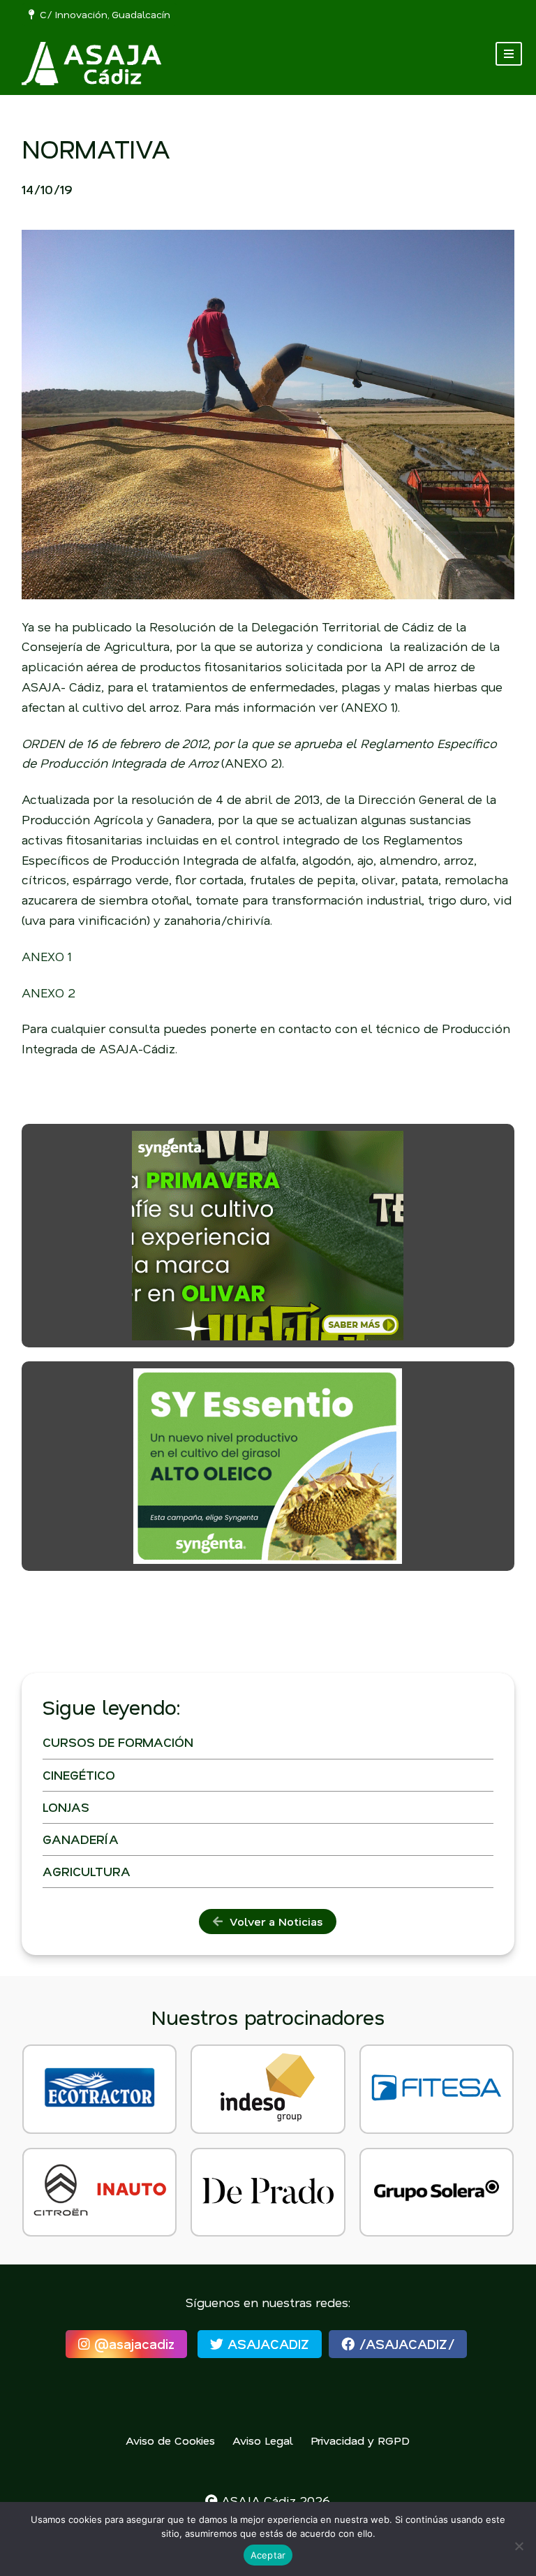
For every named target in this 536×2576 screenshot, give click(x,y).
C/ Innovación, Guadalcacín (102, 14)
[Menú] (509, 54)
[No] (519, 2546)
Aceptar (268, 2555)
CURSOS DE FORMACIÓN (118, 1742)
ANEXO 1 (46, 956)
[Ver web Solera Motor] (437, 2193)
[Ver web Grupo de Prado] (268, 2193)
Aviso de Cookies (170, 2440)
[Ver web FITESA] (437, 2089)
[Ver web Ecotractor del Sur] (99, 2089)
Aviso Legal (263, 2440)
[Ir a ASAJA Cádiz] (91, 64)
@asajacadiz (132, 2344)
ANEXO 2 (49, 993)
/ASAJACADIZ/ (404, 2344)
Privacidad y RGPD (360, 2440)
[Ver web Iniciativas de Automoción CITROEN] (99, 2193)
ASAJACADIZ (266, 2344)
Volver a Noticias (273, 1921)
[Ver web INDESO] (268, 2089)
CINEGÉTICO (79, 1775)
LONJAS (66, 1807)
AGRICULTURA (87, 1871)
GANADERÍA (81, 1839)
